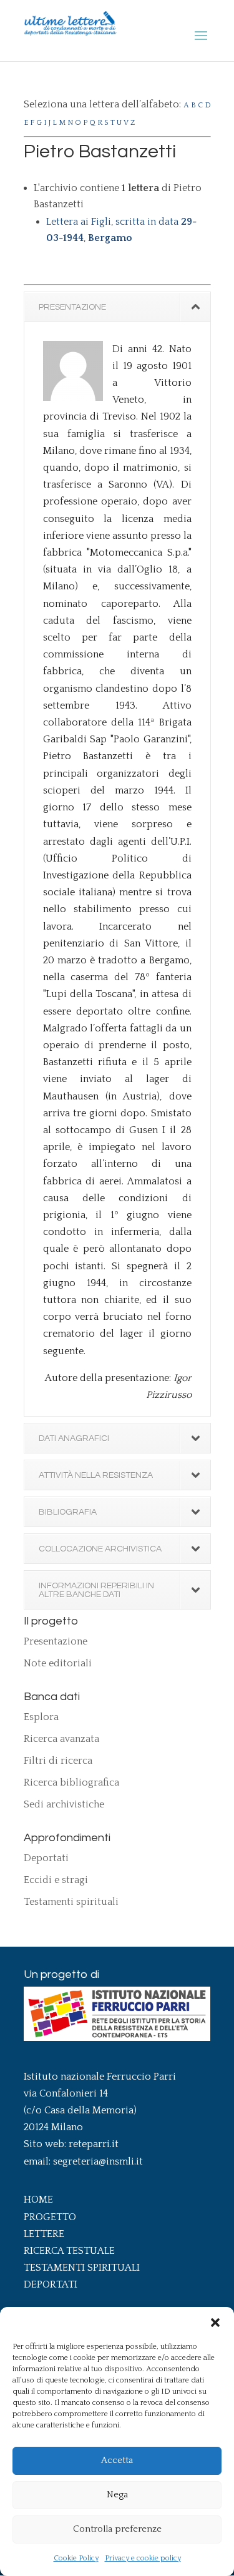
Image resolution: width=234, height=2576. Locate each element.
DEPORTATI (51, 2284)
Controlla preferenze (117, 2529)
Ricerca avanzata (61, 1739)
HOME (38, 2200)
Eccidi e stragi (56, 1880)
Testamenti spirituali (71, 1902)
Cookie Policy (76, 2558)
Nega (117, 2495)
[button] (215, 2323)
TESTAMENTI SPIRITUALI (82, 2268)
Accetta (117, 2460)
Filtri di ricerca (58, 1761)
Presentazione (56, 1641)
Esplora (41, 1717)
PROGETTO (50, 2217)
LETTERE (44, 2234)
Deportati (46, 1858)
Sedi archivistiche (64, 1804)
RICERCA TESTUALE (69, 2251)
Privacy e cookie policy (143, 2558)
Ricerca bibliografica (71, 1782)
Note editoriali (58, 1663)
